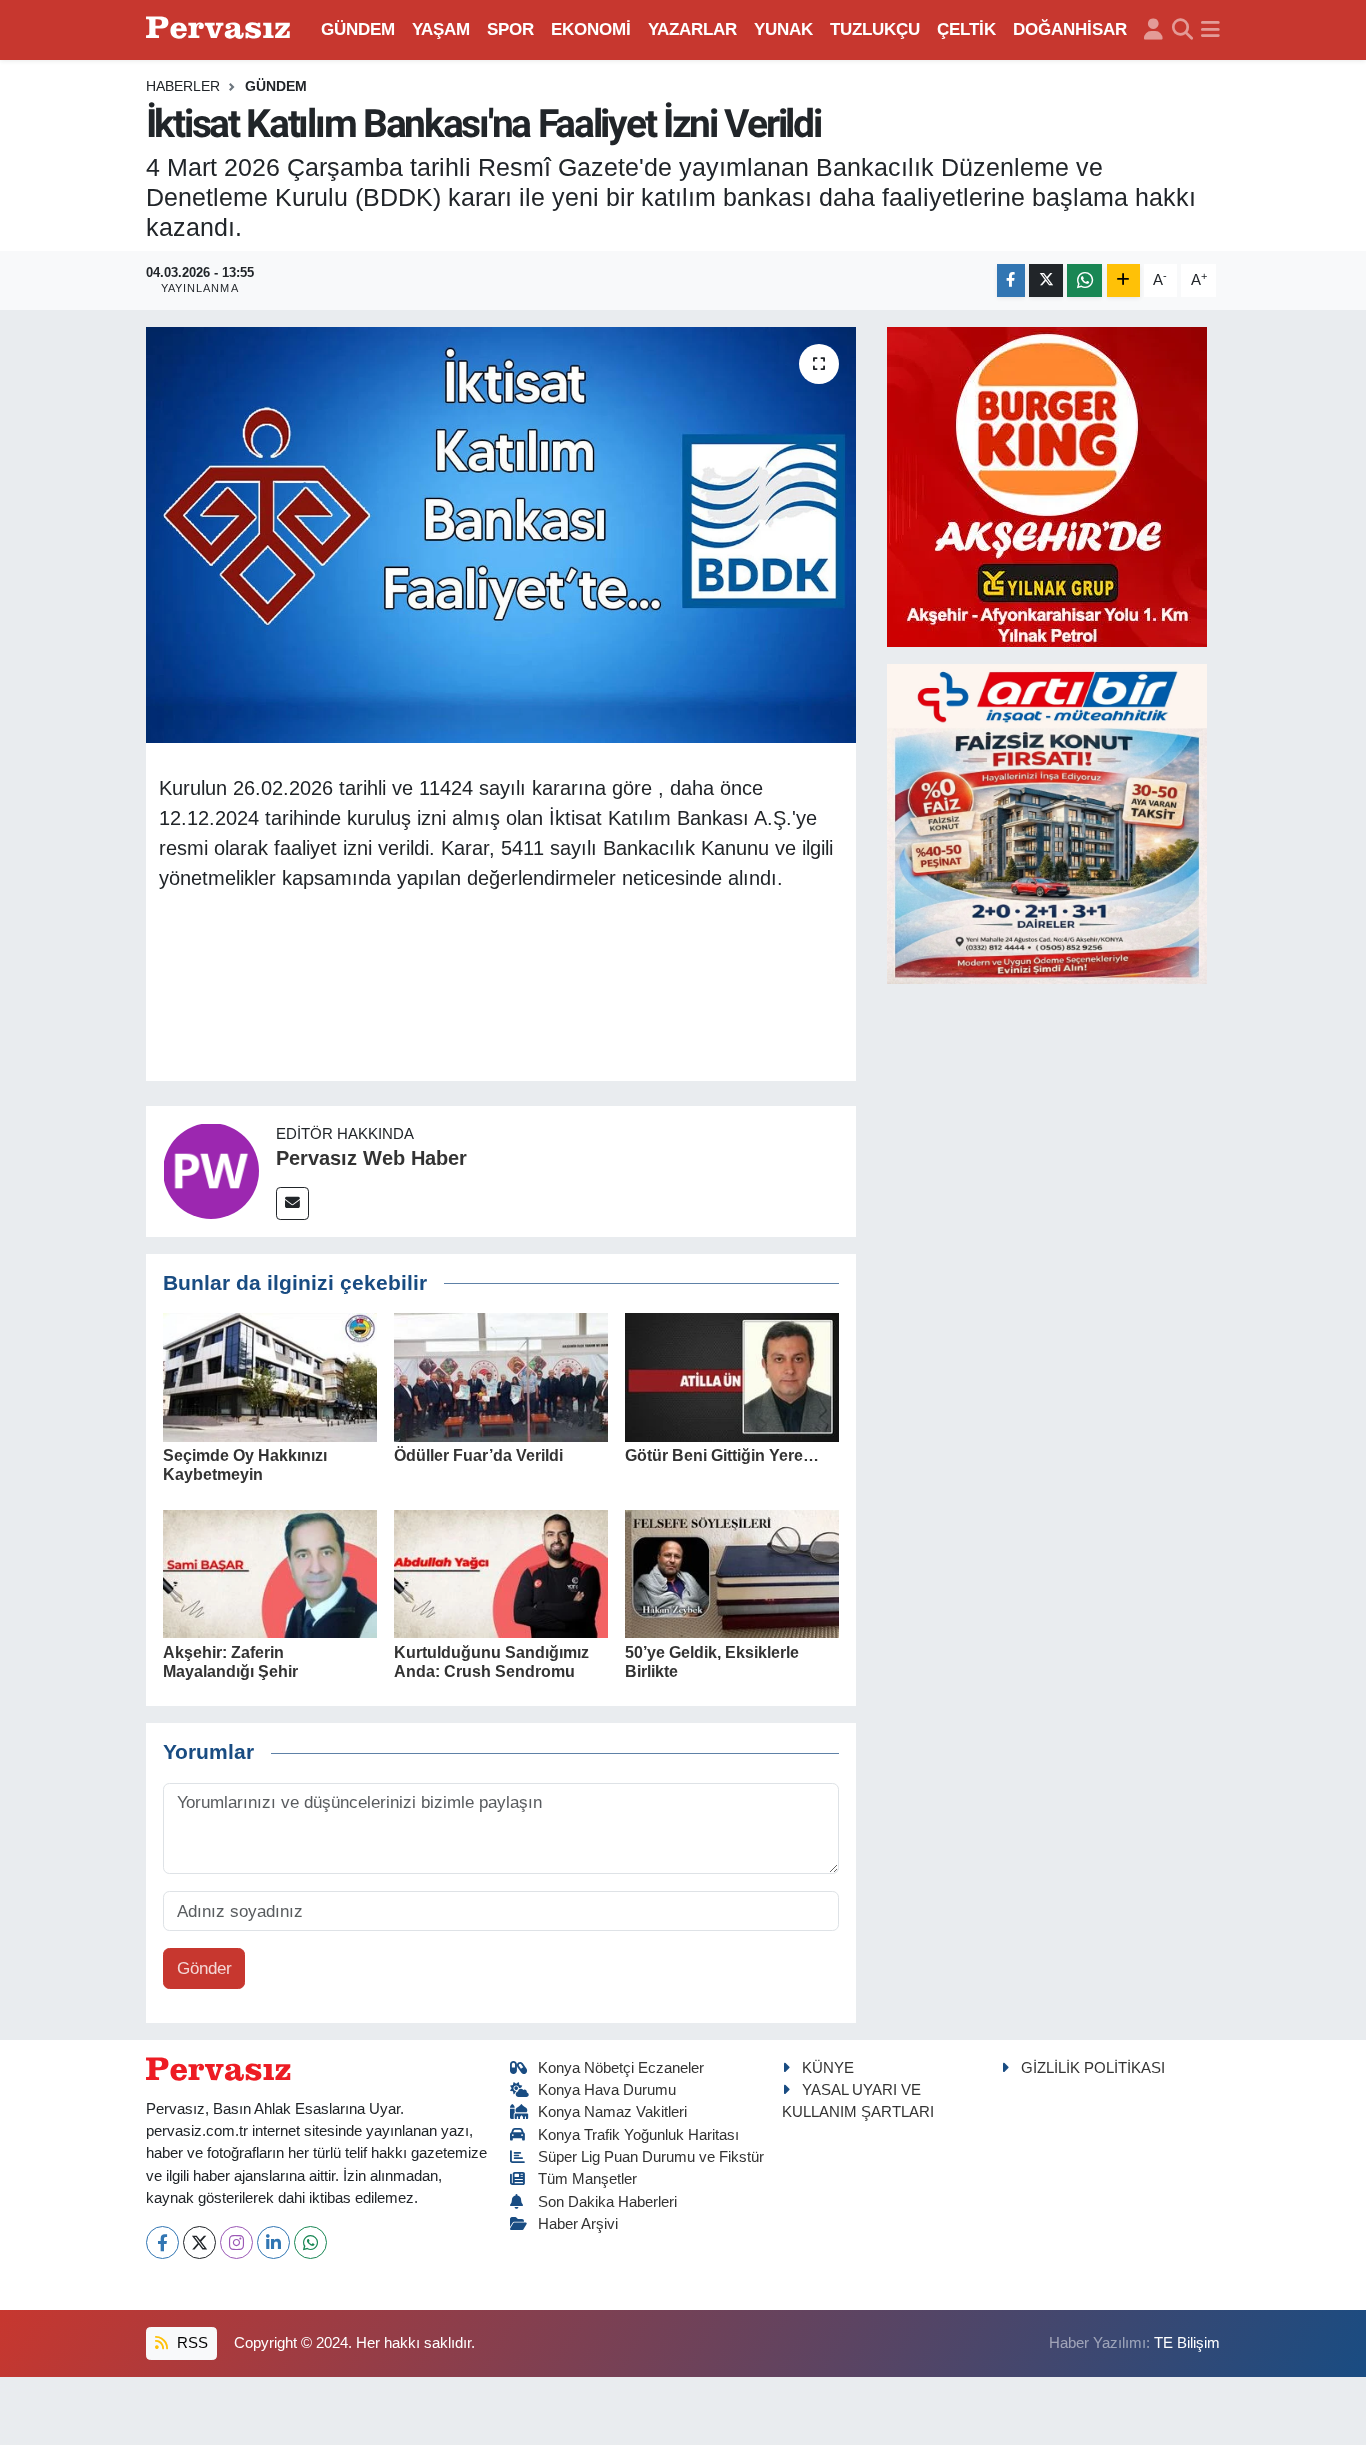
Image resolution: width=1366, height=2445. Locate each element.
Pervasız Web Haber (371, 1158)
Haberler (183, 86)
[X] (199, 2242)
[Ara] (1182, 30)
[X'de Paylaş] (1046, 280)
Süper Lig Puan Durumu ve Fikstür (651, 2157)
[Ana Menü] (1210, 30)
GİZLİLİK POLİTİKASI (1093, 2068)
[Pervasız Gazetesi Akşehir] (221, 29)
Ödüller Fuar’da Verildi (478, 1455)
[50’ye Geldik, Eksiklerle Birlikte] (732, 1573)
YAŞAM (441, 29)
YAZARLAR (692, 29)
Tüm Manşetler (587, 2179)
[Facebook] (162, 2242)
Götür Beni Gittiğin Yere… (722, 1455)
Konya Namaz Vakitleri (612, 2112)
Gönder (204, 1968)
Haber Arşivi (578, 2224)
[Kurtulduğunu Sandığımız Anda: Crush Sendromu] (501, 1573)
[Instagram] (236, 2242)
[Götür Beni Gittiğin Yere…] (732, 1376)
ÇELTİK (966, 29)
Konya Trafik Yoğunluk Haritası (638, 2135)
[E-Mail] (292, 1203)
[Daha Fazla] (1123, 280)
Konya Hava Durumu (607, 2090)
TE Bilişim (1187, 2343)
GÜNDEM (358, 29)
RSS (190, 2343)
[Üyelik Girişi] (1153, 30)
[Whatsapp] (310, 2242)
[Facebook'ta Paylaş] (1011, 280)
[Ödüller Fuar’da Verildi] (501, 1376)
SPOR (510, 29)
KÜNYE (828, 2068)
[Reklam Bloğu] (1047, 485)
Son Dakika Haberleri (607, 2202)
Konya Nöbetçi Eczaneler (621, 2068)
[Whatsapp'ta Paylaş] (1084, 280)
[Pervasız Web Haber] (211, 1170)
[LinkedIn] (273, 2242)
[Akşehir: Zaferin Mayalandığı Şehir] (270, 1573)
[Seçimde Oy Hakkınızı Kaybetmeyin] (270, 1376)
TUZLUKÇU (875, 29)
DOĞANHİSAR (1070, 29)
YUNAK (783, 29)
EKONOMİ (591, 29)
